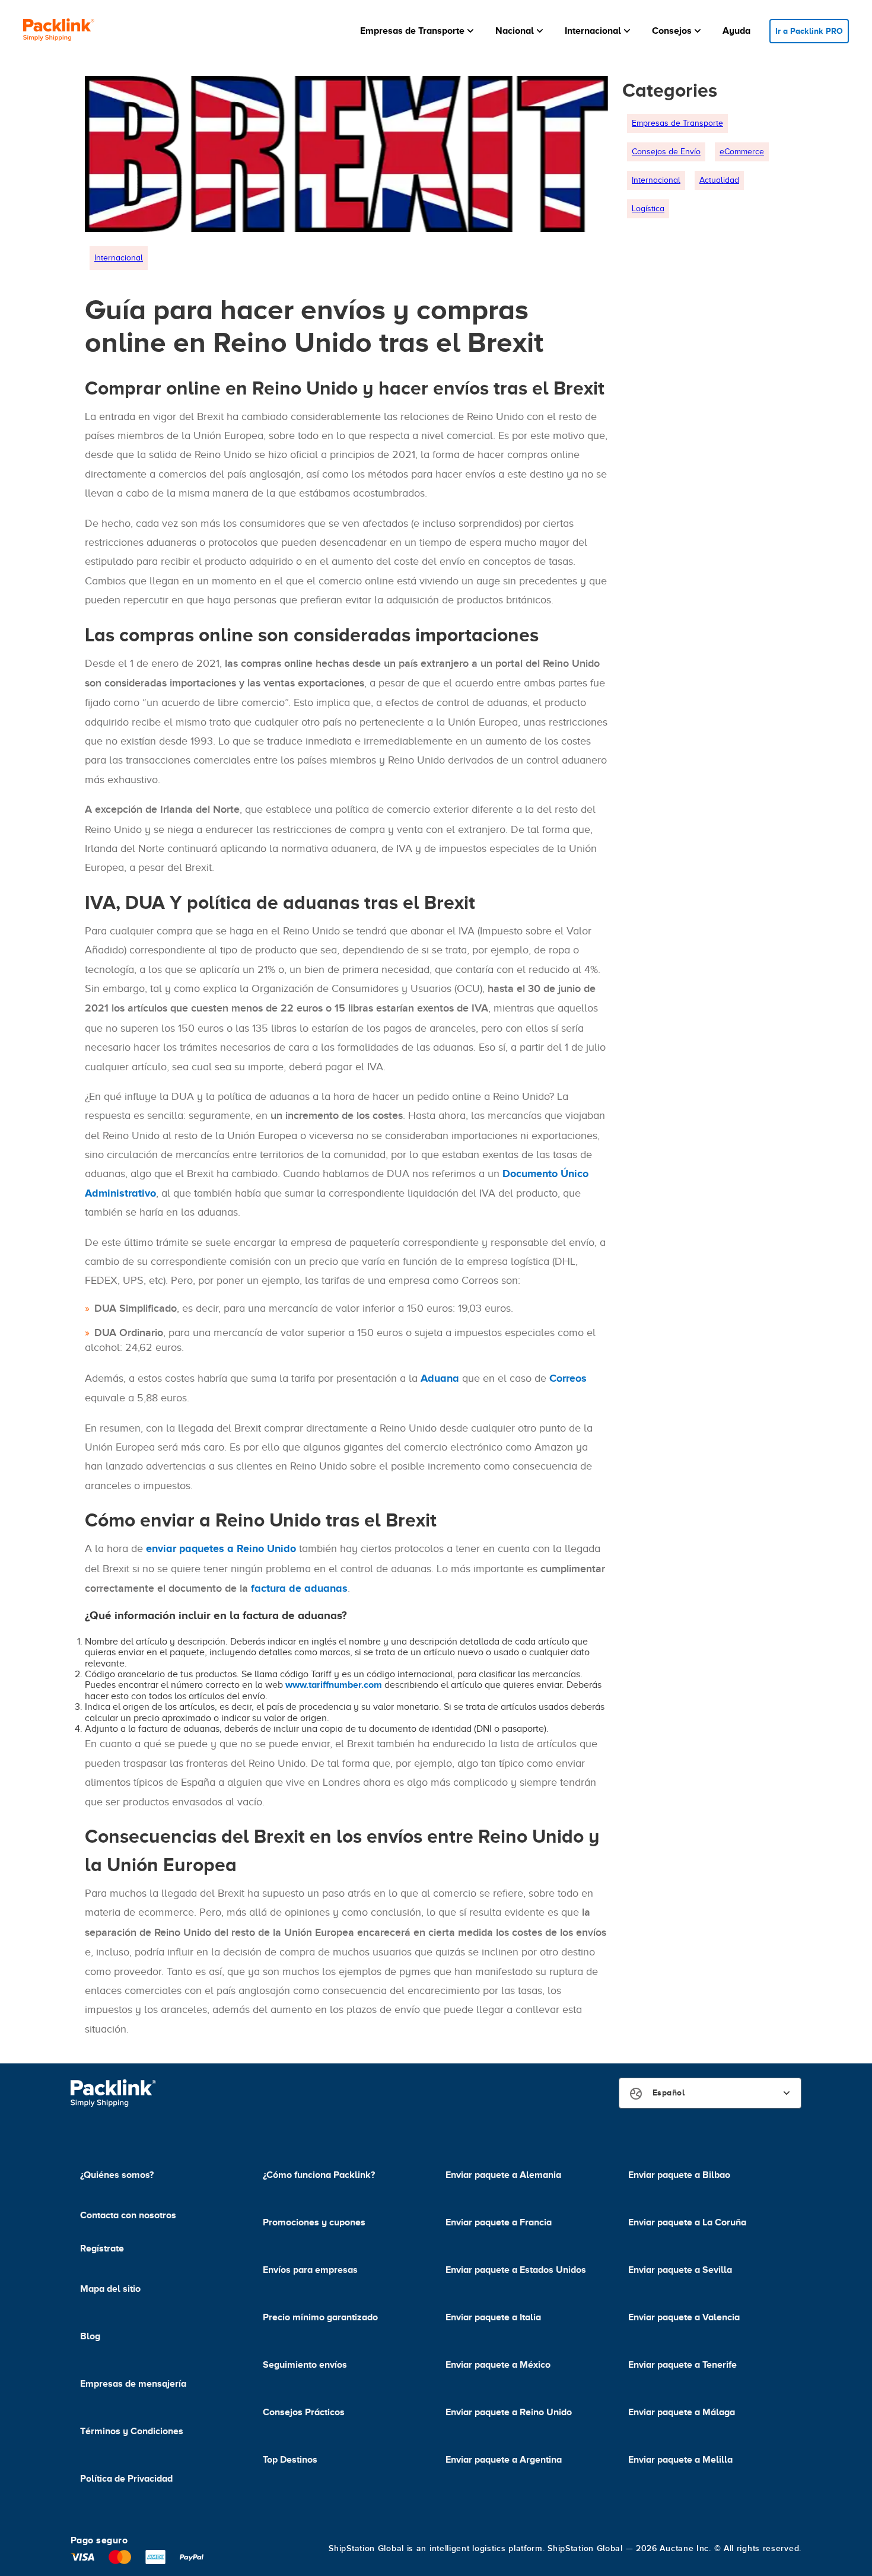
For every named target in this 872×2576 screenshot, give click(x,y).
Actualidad (719, 180)
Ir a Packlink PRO (809, 31)
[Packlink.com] (59, 31)
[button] (418, 31)
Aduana (440, 1378)
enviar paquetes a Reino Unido (221, 1548)
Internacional (119, 258)
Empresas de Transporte (677, 123)
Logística (648, 209)
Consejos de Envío (666, 152)
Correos (568, 1378)
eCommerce (742, 152)
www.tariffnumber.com (334, 1685)
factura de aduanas (299, 1588)
